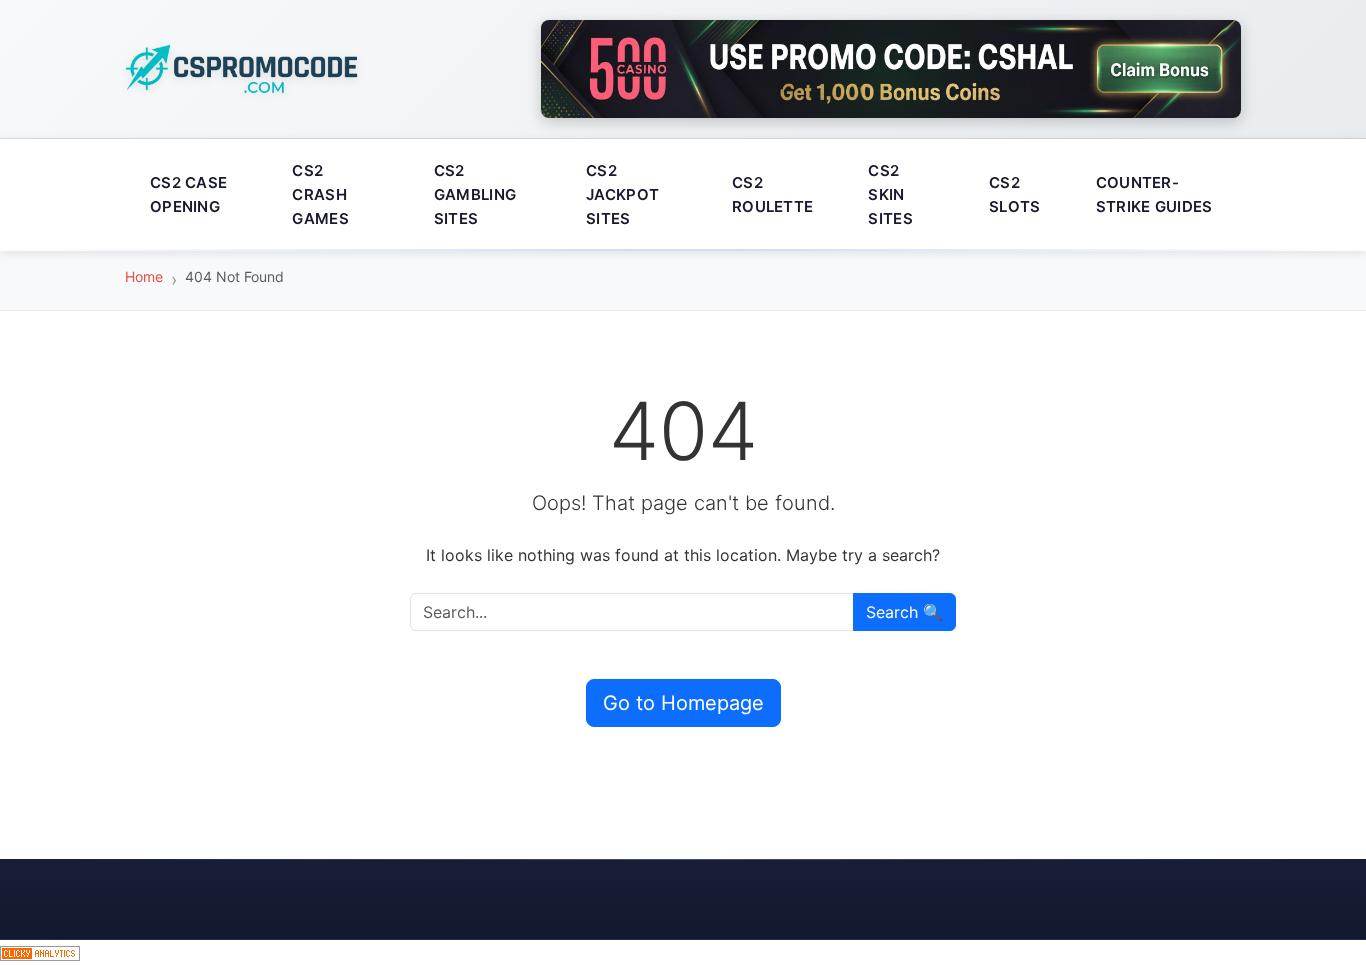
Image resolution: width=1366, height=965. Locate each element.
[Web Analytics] (40, 952)
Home (144, 276)
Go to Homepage (683, 703)
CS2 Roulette (772, 194)
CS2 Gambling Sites (475, 194)
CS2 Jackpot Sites (622, 194)
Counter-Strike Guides (1154, 194)
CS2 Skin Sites (890, 194)
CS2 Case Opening (188, 194)
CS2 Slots (1015, 194)
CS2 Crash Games (320, 194)
